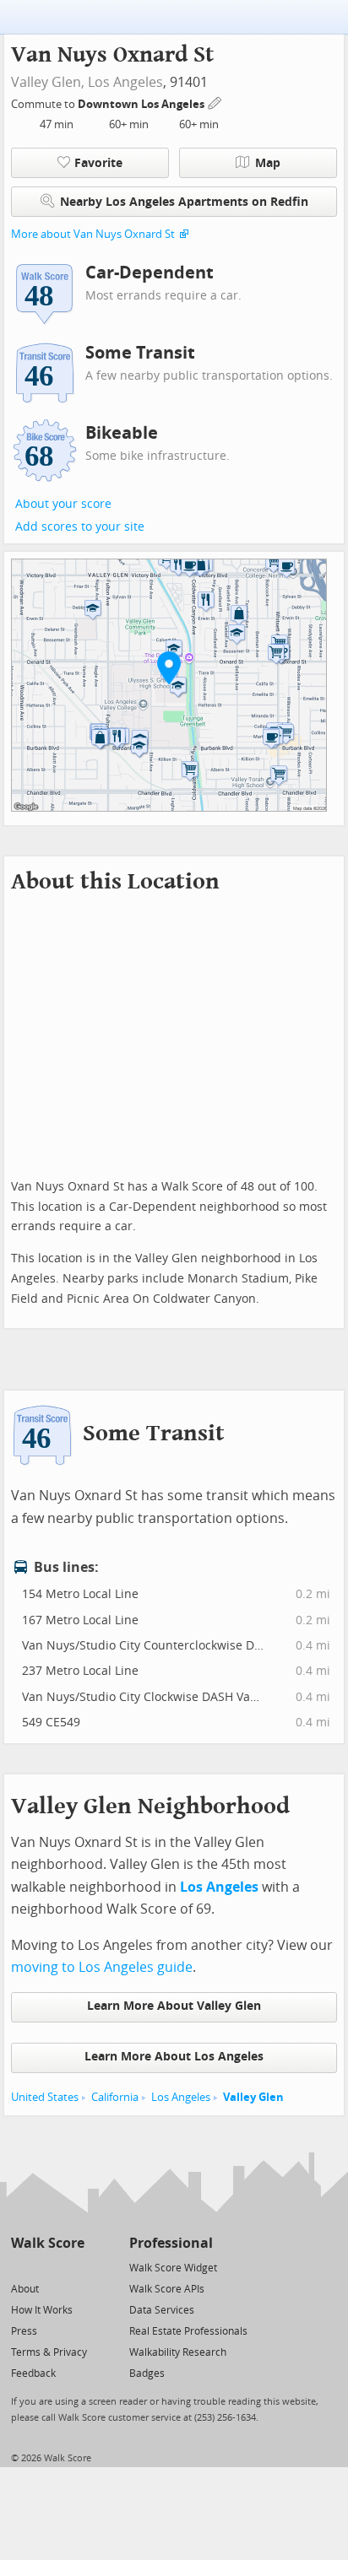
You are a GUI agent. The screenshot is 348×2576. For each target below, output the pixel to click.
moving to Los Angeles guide (102, 1967)
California (115, 2097)
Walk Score (48, 2243)
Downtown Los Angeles (142, 104)
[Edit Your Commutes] (215, 102)
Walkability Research (178, 2352)
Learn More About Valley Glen (174, 2006)
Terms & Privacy (49, 2352)
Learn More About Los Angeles (174, 2057)
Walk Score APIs (167, 2289)
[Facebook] (47, 2267)
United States (45, 2097)
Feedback (33, 2373)
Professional (171, 2243)
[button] (169, 667)
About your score (63, 504)
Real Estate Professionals (188, 2331)
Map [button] (268, 163)
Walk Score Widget (173, 2268)
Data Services (162, 2310)
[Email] (73, 2267)
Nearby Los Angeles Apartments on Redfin (184, 202)
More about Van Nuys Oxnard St (93, 234)
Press (24, 2331)
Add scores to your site (80, 527)
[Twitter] (21, 2267)
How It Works (42, 2310)
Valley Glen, (48, 82)
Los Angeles (125, 82)
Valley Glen (253, 2097)
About (25, 2289)
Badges (147, 2373)
